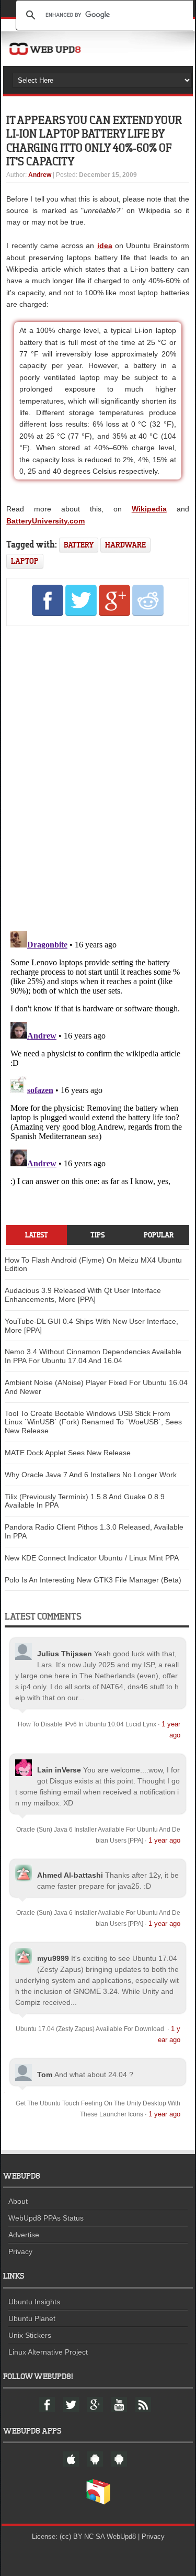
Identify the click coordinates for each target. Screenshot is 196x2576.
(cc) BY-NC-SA (82, 2536)
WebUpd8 (121, 2536)
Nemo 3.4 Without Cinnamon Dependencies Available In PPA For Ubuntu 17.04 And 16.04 (93, 1356)
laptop (25, 561)
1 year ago (164, 1840)
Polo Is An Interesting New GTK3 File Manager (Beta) (93, 1580)
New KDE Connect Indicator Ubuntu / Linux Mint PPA (92, 1558)
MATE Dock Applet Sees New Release (68, 1453)
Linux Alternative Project (48, 2352)
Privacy (20, 2251)
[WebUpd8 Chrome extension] (98, 2502)
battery (79, 545)
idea (105, 246)
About (18, 2201)
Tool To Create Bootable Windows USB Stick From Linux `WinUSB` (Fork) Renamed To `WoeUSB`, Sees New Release (93, 1422)
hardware (125, 545)
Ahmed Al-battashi (70, 1875)
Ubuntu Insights (34, 2302)
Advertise (24, 2235)
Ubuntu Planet (32, 2318)
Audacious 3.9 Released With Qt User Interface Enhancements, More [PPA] (83, 1295)
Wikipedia (149, 509)
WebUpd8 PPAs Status (46, 2218)
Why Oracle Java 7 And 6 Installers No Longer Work (91, 1475)
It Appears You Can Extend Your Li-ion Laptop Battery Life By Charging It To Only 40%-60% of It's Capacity (94, 140)
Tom (45, 2075)
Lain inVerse (59, 1770)
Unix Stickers (30, 2335)
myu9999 (53, 1958)
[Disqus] (97, 776)
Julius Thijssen (65, 1654)
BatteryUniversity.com (45, 521)
